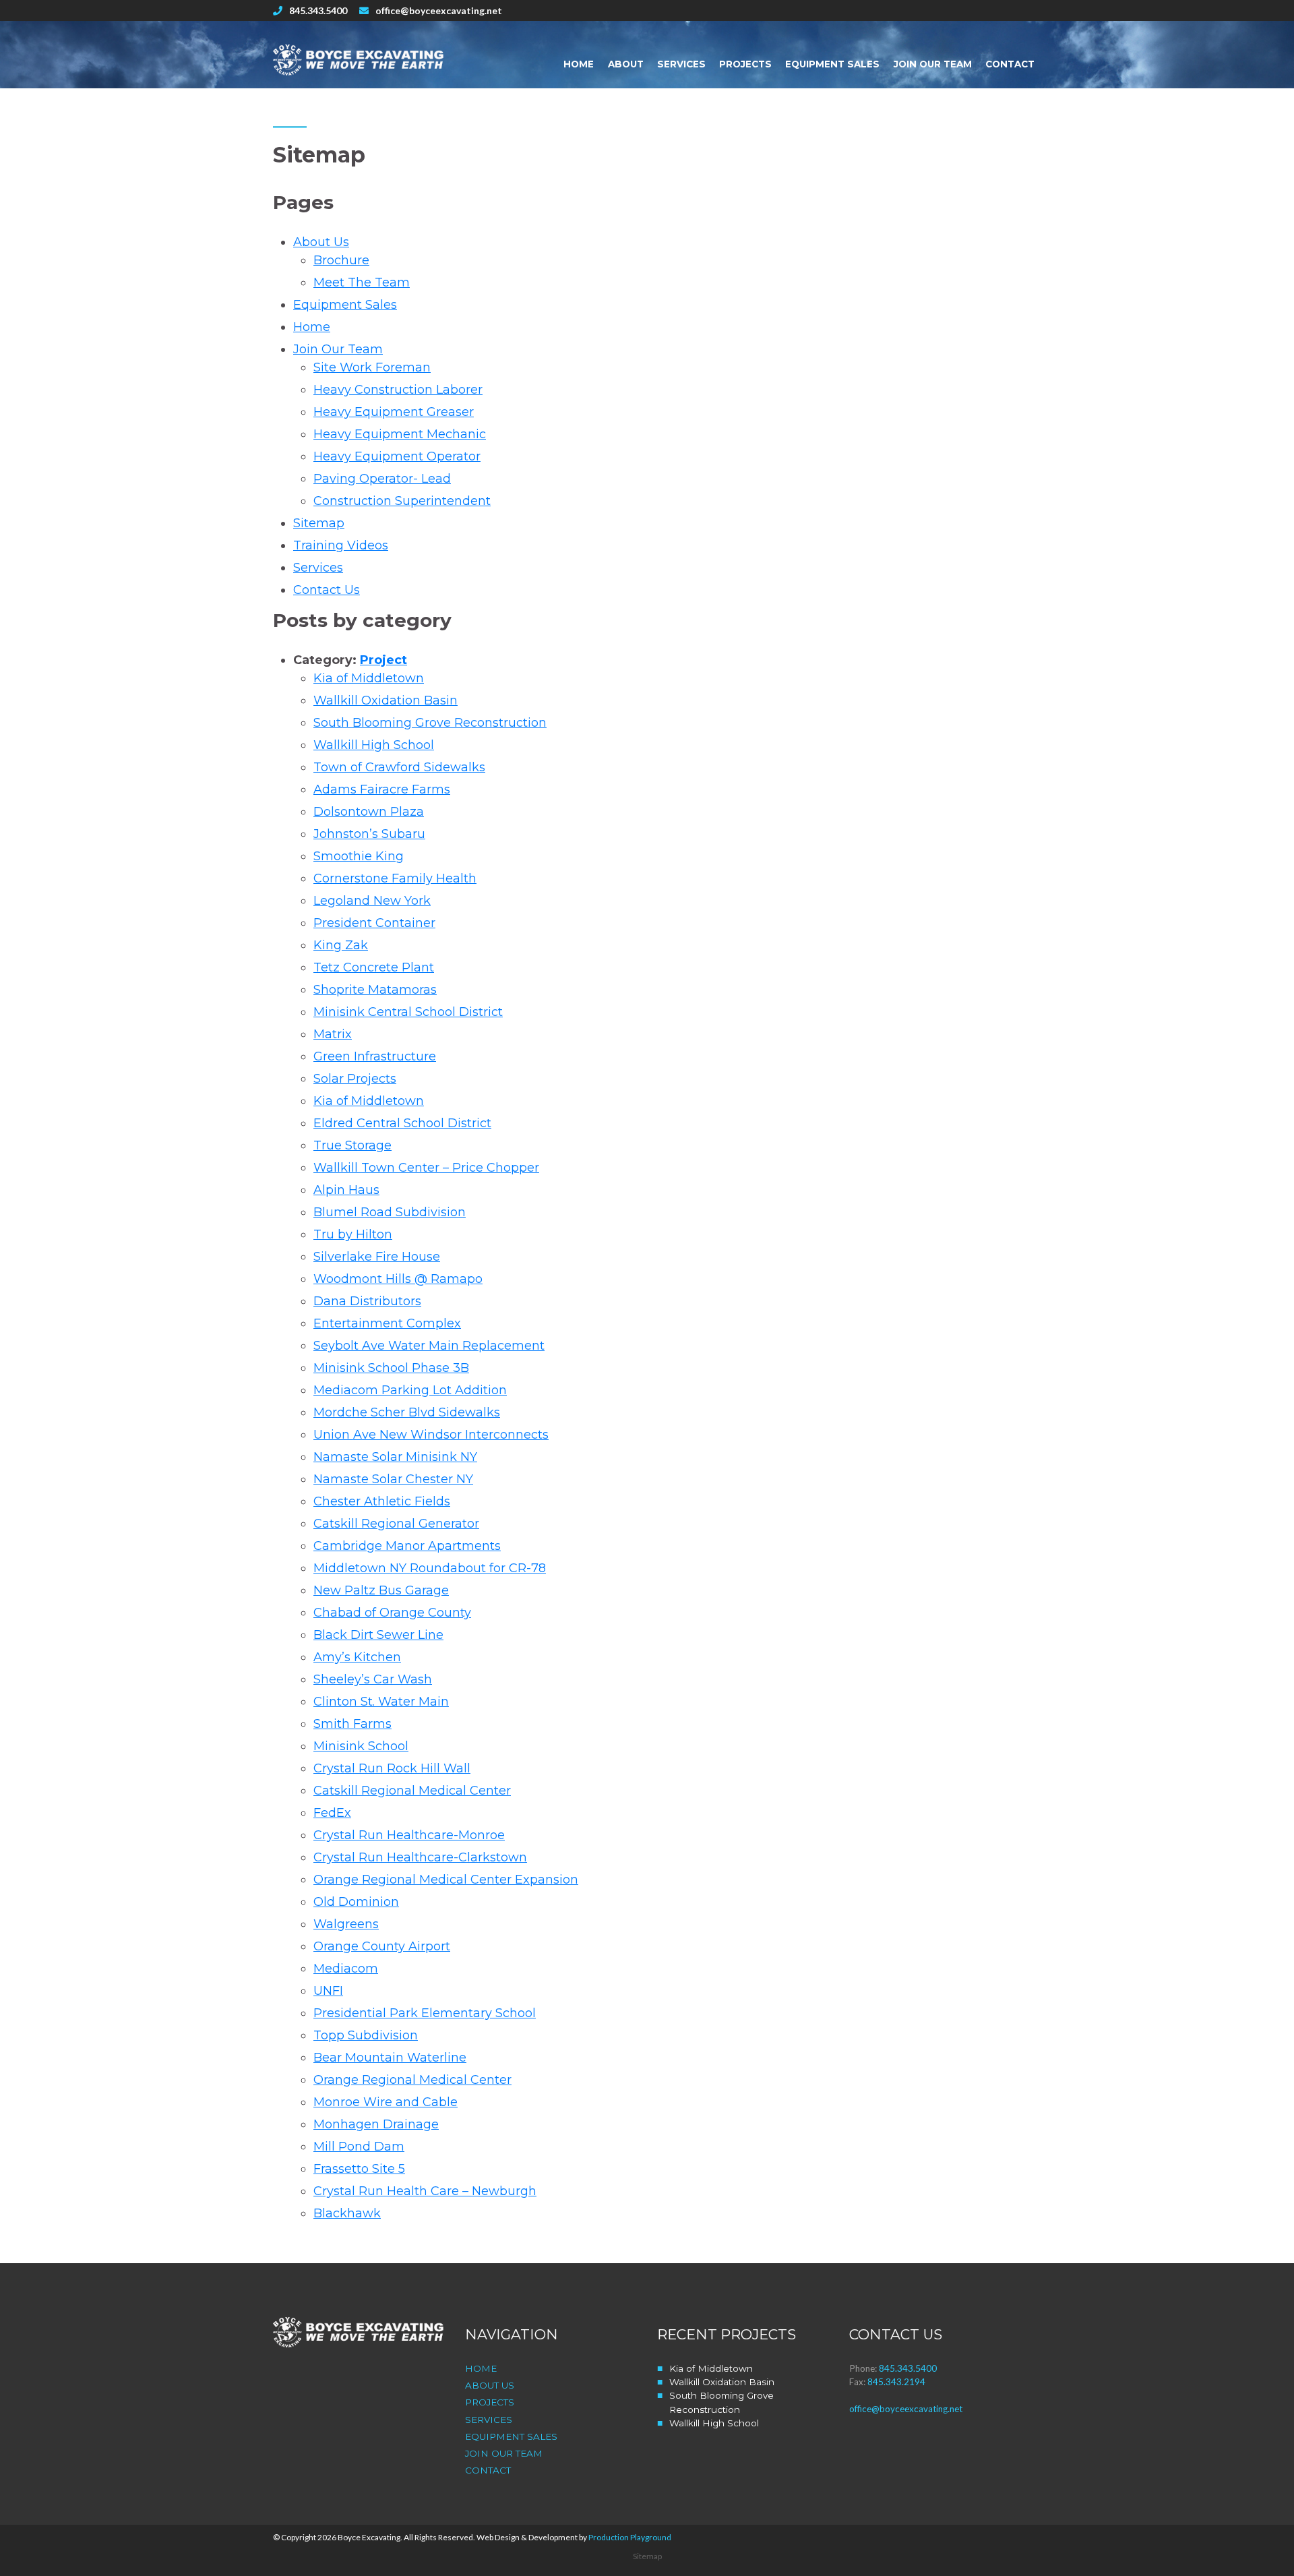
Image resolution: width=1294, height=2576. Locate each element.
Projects (745, 64)
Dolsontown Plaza (369, 812)
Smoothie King (359, 856)
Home (579, 64)
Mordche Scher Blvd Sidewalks (407, 1412)
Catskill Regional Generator (396, 1524)
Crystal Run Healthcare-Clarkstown (420, 1857)
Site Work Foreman (372, 367)
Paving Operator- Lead (382, 479)
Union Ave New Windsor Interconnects (431, 1435)
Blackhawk (347, 2213)
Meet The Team (362, 282)
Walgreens (346, 1924)
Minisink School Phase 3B (391, 1368)
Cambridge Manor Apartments (407, 1546)
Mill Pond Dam (359, 2147)
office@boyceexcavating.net (439, 10)
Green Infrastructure (375, 1056)
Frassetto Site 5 (359, 2169)
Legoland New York (372, 901)
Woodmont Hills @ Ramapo (398, 1279)
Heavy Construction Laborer (398, 390)
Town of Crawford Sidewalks (399, 767)
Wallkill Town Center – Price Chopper (426, 1168)
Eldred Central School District (402, 1123)
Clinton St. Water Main (381, 1702)
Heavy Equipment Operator (397, 456)
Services (681, 64)
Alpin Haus (346, 1190)
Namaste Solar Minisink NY (395, 1457)
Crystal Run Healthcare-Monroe (409, 1835)
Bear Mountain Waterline (390, 2058)
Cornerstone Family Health (395, 878)
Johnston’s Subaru (369, 834)
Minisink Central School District (408, 1012)
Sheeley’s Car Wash (373, 1679)
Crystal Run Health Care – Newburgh (425, 2191)
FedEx (332, 1813)
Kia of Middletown (369, 678)
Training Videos (341, 545)
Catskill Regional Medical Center (412, 1791)
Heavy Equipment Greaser (394, 412)
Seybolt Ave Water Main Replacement (429, 1346)
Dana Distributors (367, 1301)
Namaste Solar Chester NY (393, 1479)
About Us (321, 242)
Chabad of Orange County (392, 1613)
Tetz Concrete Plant (374, 967)
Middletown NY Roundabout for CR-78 (430, 1568)
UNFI (328, 1991)
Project (383, 660)
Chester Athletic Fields (382, 1501)
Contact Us (327, 590)
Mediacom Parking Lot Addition (410, 1390)
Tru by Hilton (353, 1234)
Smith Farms (352, 1724)
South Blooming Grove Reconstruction (430, 723)
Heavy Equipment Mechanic (400, 434)
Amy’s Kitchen (357, 1657)
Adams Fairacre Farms (382, 789)
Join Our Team (933, 64)
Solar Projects (355, 1079)
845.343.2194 (896, 2382)
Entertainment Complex (387, 1323)
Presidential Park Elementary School (425, 2013)
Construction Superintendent (402, 501)
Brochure (341, 260)
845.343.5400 (318, 10)
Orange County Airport (382, 1946)
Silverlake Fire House (377, 1257)
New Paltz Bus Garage (381, 1590)
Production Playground (630, 2537)
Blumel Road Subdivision (390, 1212)
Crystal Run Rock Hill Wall (392, 1768)
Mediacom (346, 1969)
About (626, 64)
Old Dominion (356, 1902)
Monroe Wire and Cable (386, 2102)
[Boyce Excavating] (359, 60)
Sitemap (319, 523)
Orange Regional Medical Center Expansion (446, 1880)
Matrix (333, 1034)
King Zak (341, 945)
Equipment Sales (832, 64)
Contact (1010, 64)
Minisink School (361, 1746)
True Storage (352, 1145)
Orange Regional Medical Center (412, 2080)
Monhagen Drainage (376, 2124)
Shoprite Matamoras (375, 990)
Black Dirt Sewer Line (378, 1635)
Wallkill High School (374, 745)
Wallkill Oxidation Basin (386, 700)
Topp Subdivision (366, 2035)
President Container (374, 923)
